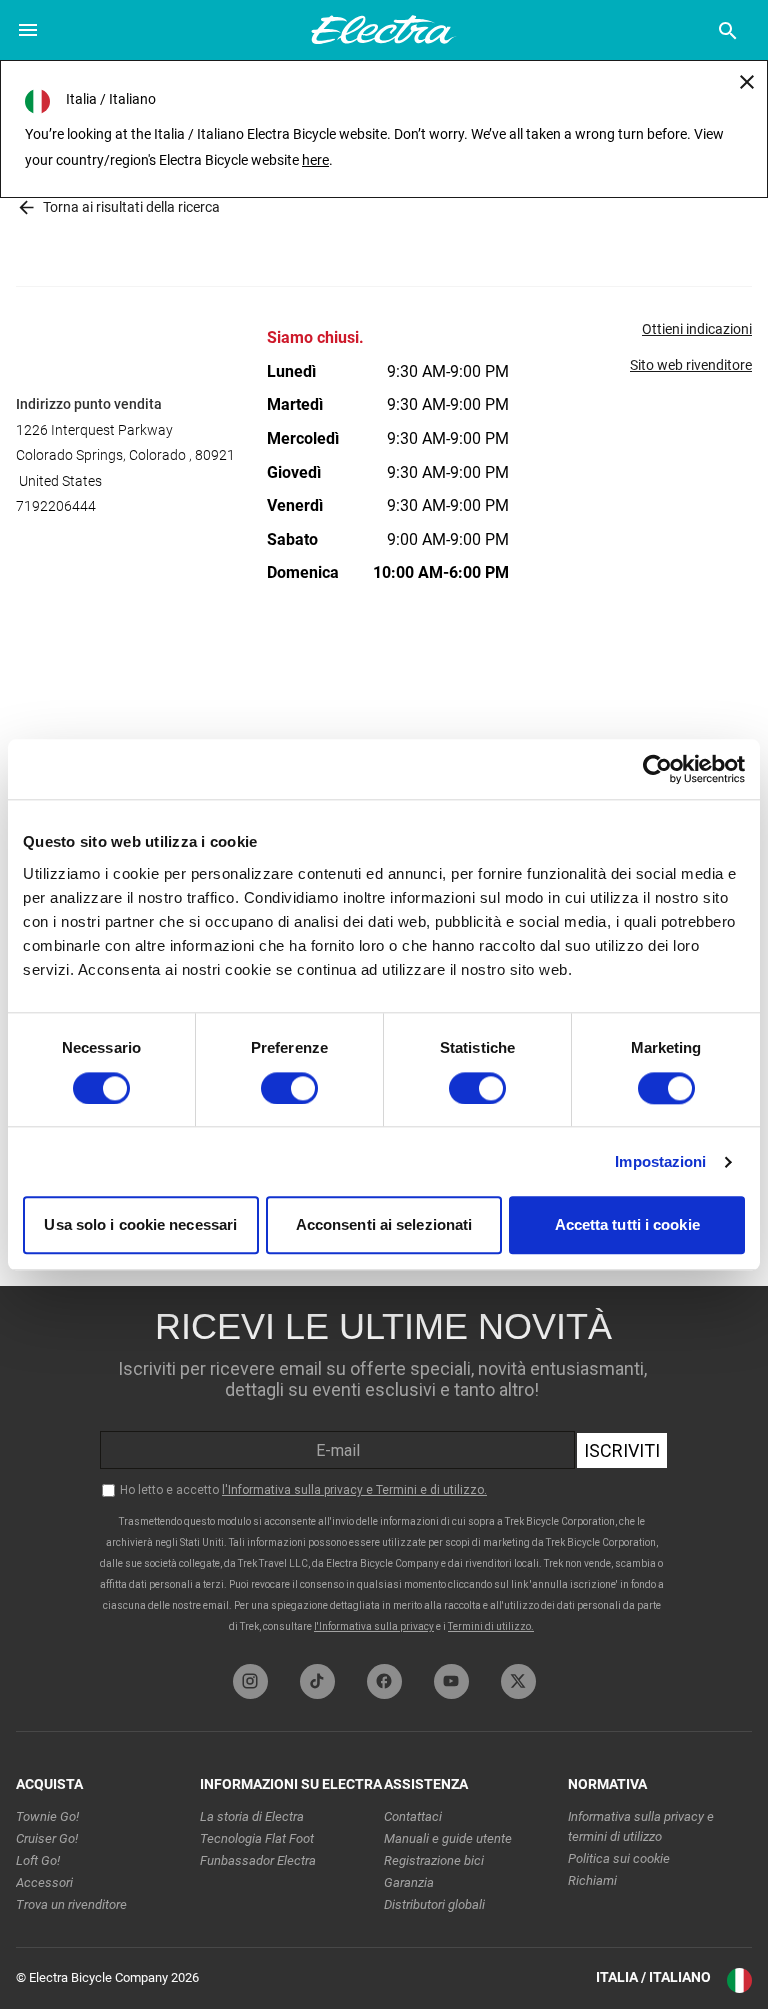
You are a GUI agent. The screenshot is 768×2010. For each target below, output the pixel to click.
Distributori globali (434, 1904)
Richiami (592, 1880)
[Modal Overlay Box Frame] (384, 1470)
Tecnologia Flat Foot (257, 1838)
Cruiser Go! (47, 1838)
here (315, 160)
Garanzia (409, 1882)
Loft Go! (38, 1860)
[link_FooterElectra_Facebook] (384, 1681)
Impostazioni (660, 1161)
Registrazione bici (434, 1860)
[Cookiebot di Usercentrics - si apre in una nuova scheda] (657, 769)
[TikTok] (317, 1681)
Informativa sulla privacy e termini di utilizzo (641, 1826)
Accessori (44, 1882)
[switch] (289, 1088)
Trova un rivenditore (71, 1904)
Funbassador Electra (258, 1860)
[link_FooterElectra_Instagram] (250, 1681)
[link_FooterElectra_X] (518, 1681)
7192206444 (56, 506)
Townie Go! (47, 1816)
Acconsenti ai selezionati (384, 1225)
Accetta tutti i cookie (627, 1225)
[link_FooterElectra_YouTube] (451, 1681)
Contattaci (413, 1816)
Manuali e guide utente (448, 1838)
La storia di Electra (252, 1816)
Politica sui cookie (619, 1858)
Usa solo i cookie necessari (140, 1225)
